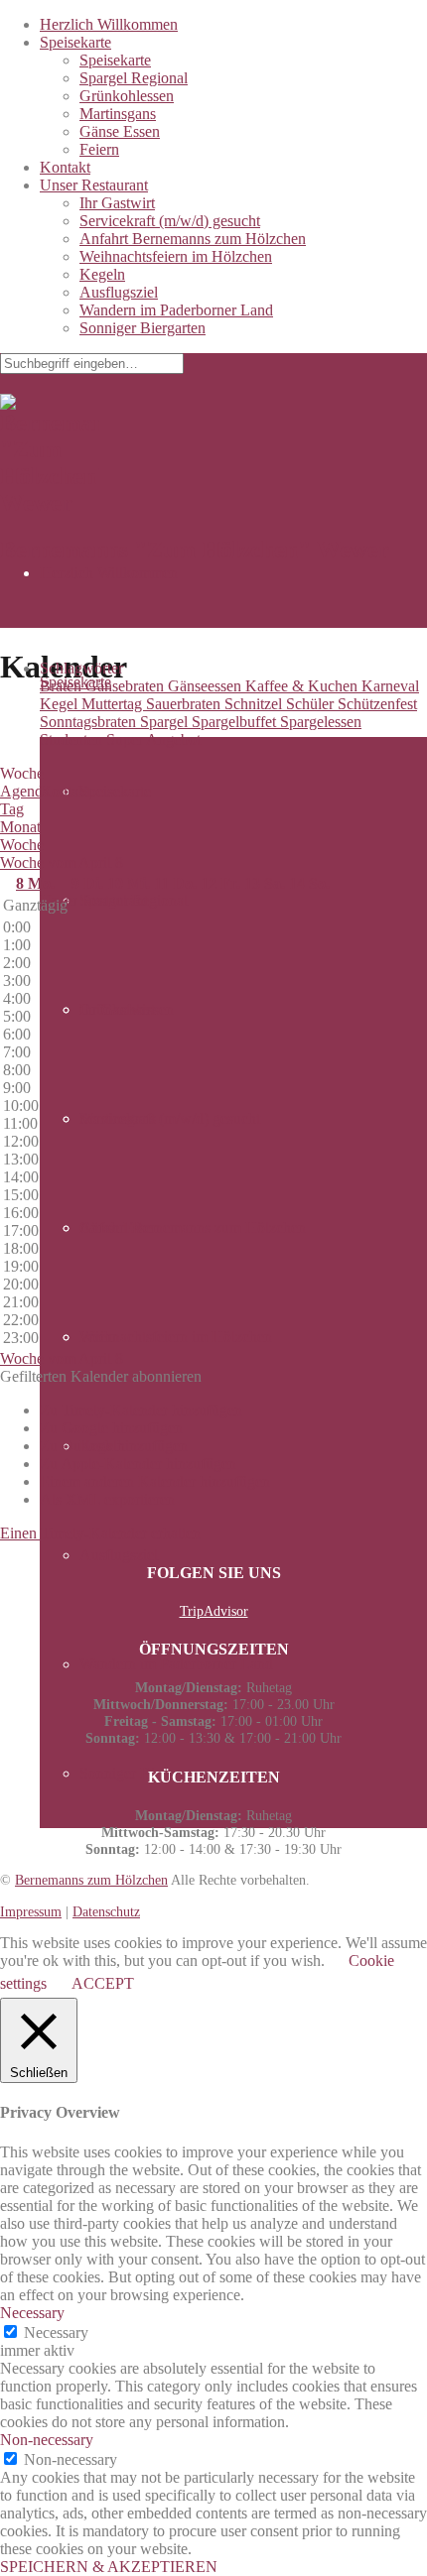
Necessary (56, 2332)
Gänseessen (207, 686)
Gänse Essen (120, 131)
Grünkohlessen (127, 96)
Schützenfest (377, 704)
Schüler (312, 704)
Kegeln (102, 274)
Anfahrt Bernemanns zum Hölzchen (193, 239)
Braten (63, 686)
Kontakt (65, 167)
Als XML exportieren (107, 1499)
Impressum (31, 1911)
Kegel (61, 704)
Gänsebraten (127, 686)
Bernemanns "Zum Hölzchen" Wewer (195, 550)
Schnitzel (255, 704)
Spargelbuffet (236, 722)
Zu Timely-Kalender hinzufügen (141, 1410)
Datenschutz (106, 1911)
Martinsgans (118, 114)
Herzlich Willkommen (109, 24)
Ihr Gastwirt (117, 203)
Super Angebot (153, 739)
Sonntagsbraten (90, 722)
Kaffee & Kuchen (303, 686)
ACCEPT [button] (103, 1983)
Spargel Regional (134, 78)
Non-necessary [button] (47, 2440)
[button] (101, 1376)
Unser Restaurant (94, 185)
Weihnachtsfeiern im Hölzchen (176, 256)
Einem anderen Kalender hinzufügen (155, 1481)
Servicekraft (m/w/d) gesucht (170, 221)
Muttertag (114, 704)
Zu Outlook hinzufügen (114, 1446)
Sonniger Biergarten (142, 328)
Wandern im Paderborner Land (176, 310)
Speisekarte (75, 42)
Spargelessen (321, 722)
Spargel (166, 722)
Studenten (73, 739)
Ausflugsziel (119, 292)
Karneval (390, 686)
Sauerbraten (185, 704)
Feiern (99, 149)
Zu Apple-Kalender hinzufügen (138, 1464)
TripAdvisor (214, 1611)
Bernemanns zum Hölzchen (91, 1880)
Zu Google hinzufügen (111, 1428)
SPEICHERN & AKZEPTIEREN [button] (109, 2567)
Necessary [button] (32, 2313)
